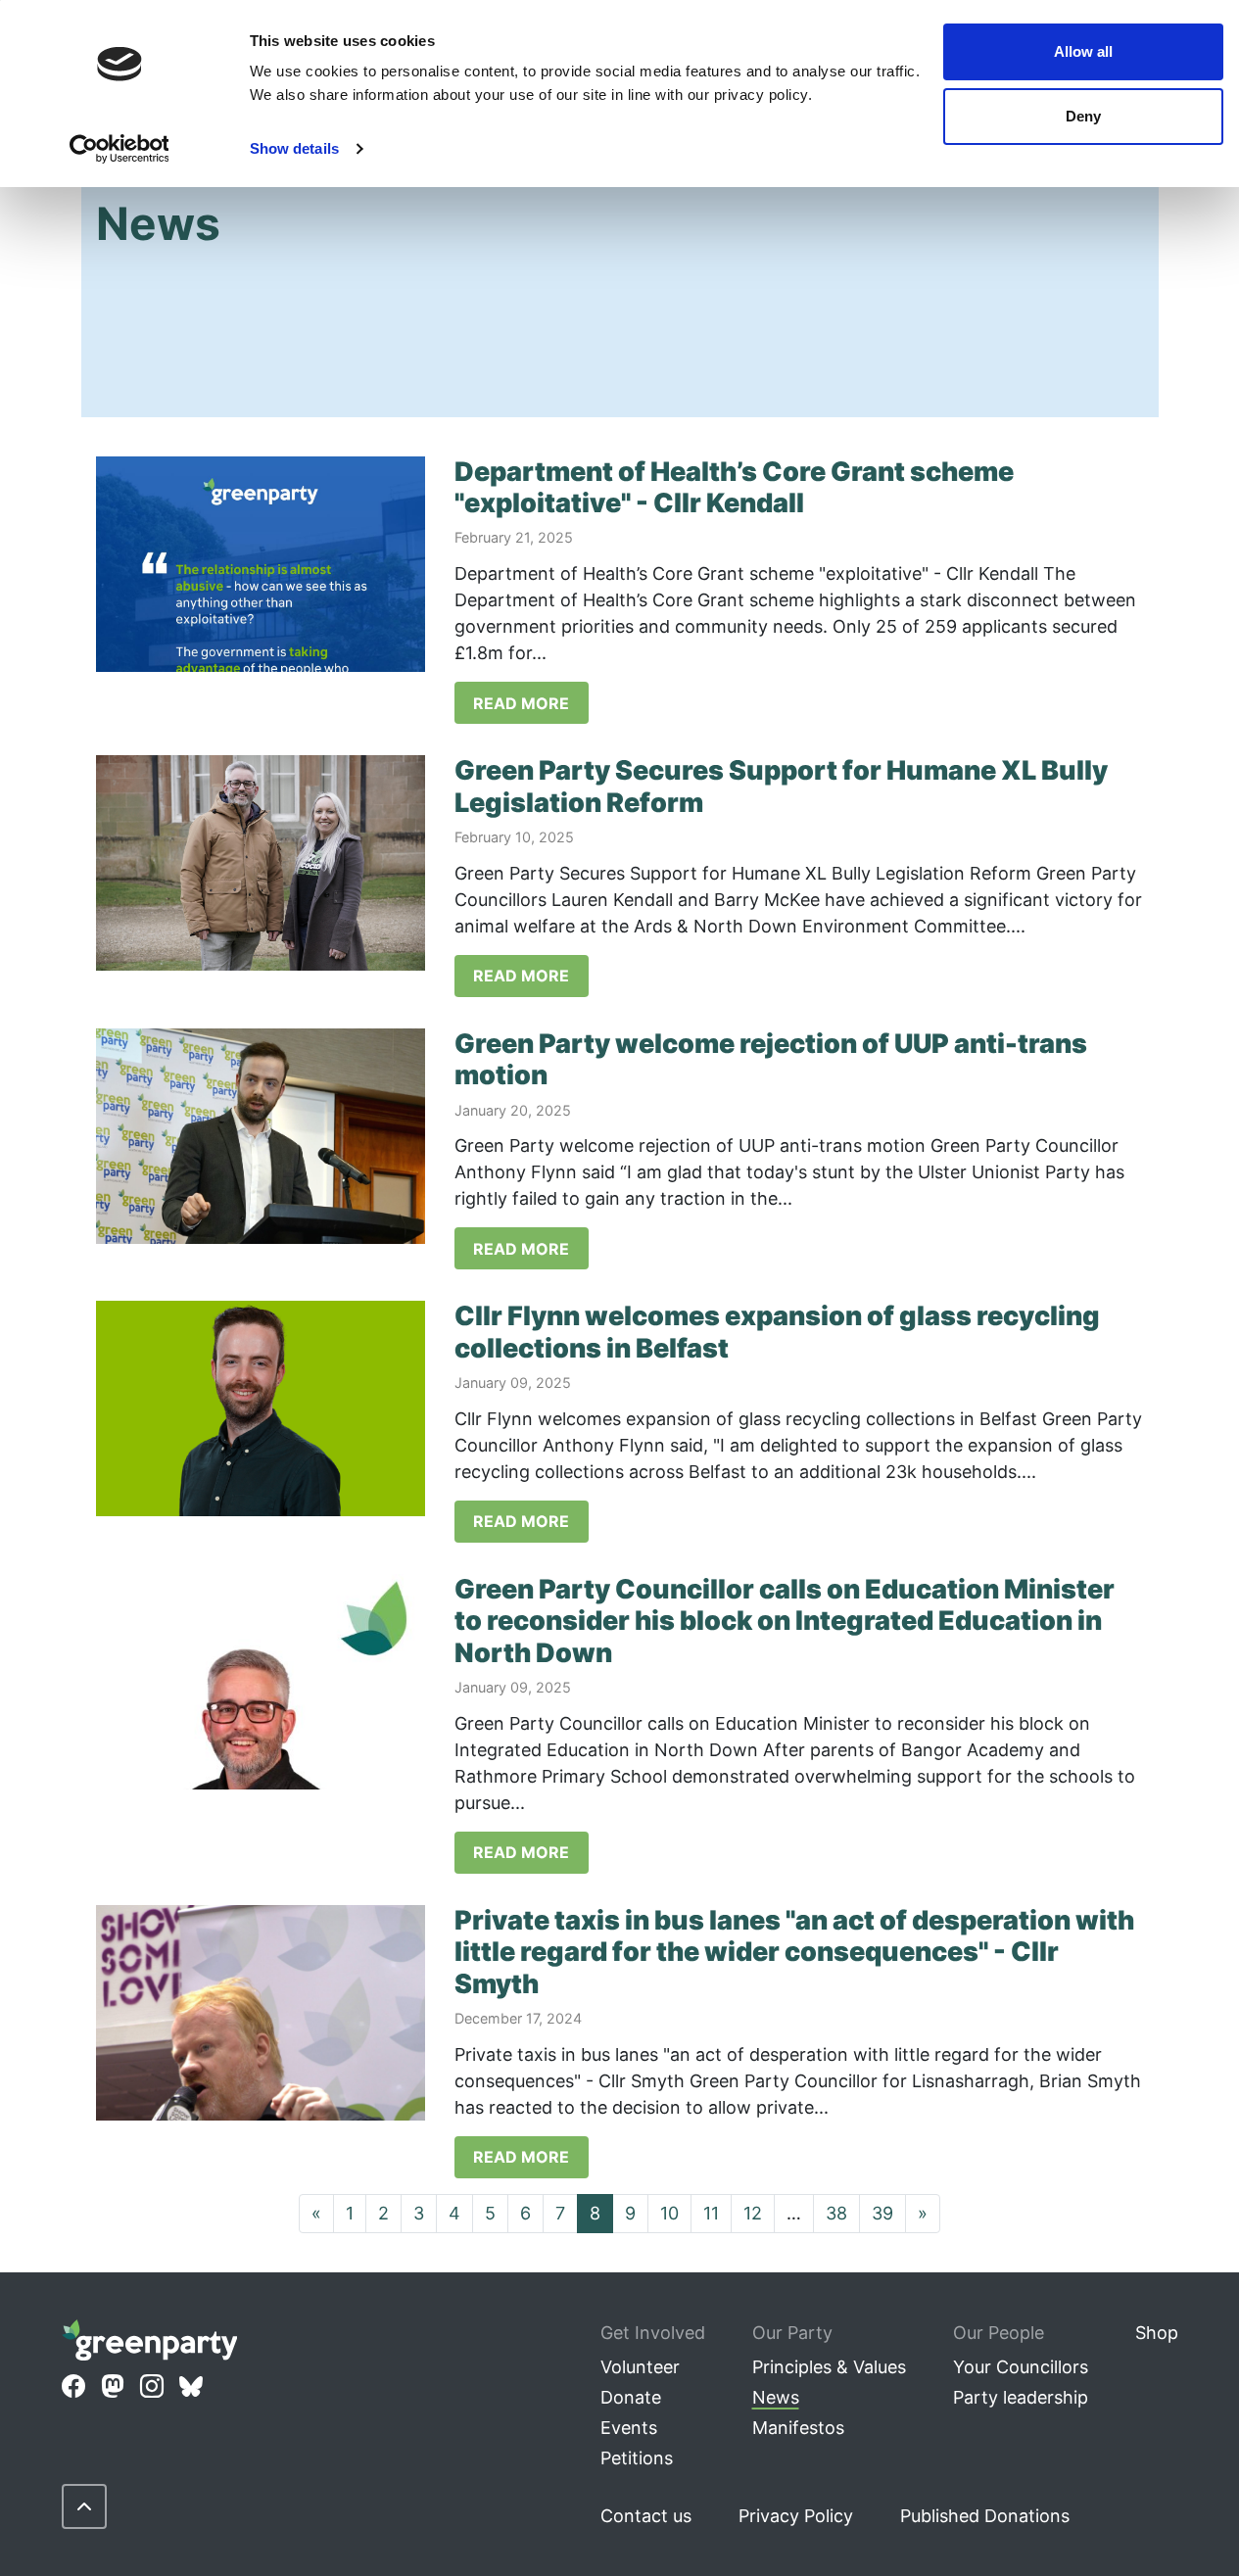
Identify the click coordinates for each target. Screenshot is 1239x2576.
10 (669, 2213)
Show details (294, 148)
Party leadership (1021, 2397)
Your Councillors (1021, 2367)
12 (753, 2213)
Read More (521, 703)
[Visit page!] (73, 2387)
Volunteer (640, 2367)
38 (836, 2213)
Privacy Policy (796, 2516)
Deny (1083, 116)
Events (629, 2428)
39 (882, 2213)
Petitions (637, 2458)
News (776, 2397)
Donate (631, 2397)
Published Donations (985, 2516)
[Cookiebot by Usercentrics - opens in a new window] (119, 149)
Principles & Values (829, 2367)
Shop (1157, 2333)
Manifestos (798, 2428)
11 (711, 2213)
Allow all (1083, 51)
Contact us (646, 2516)
